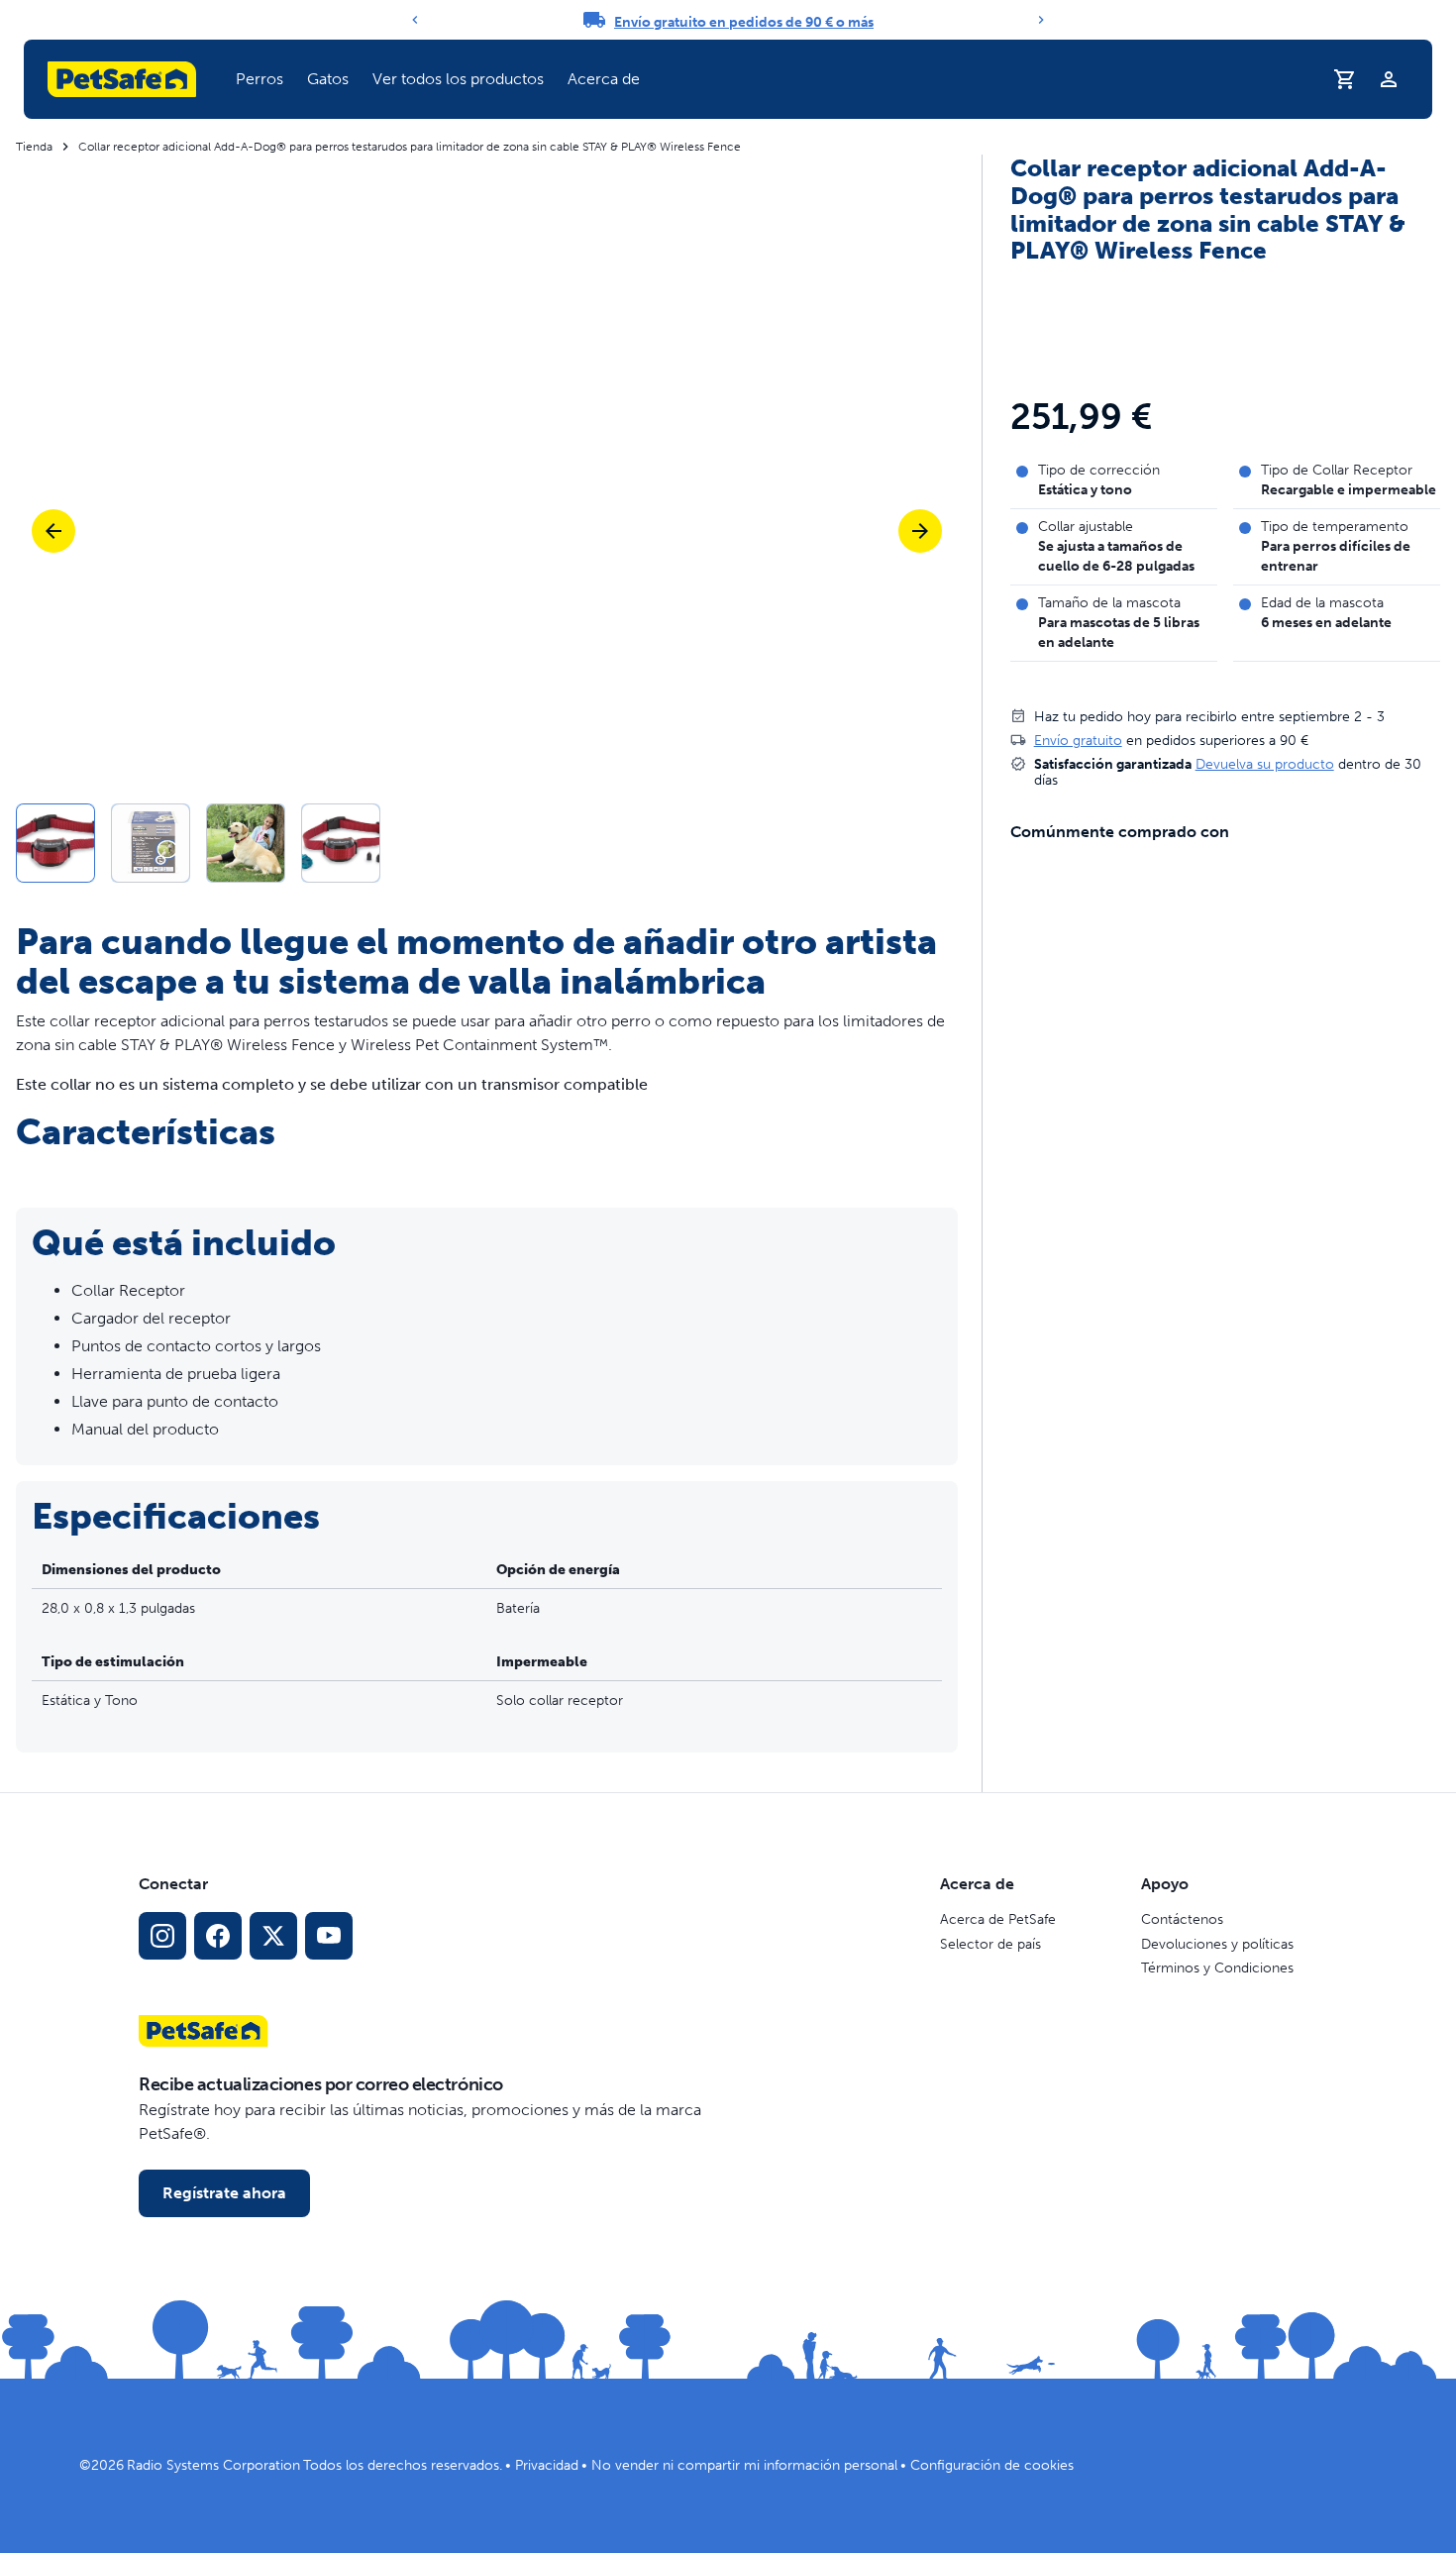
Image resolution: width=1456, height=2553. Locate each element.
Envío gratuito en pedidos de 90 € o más (744, 22)
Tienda (34, 147)
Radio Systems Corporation (213, 2465)
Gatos (328, 79)
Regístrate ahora (224, 2193)
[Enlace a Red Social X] (273, 1936)
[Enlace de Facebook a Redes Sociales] (218, 1936)
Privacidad (547, 2465)
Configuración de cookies (992, 2465)
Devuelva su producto (1265, 763)
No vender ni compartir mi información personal (744, 2465)
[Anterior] (415, 20)
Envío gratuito (1078, 740)
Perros (260, 79)
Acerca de (604, 79)
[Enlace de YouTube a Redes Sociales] (329, 1936)
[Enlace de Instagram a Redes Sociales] (162, 1936)
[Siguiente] (1041, 20)
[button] (260, 79)
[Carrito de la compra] (1345, 79)
